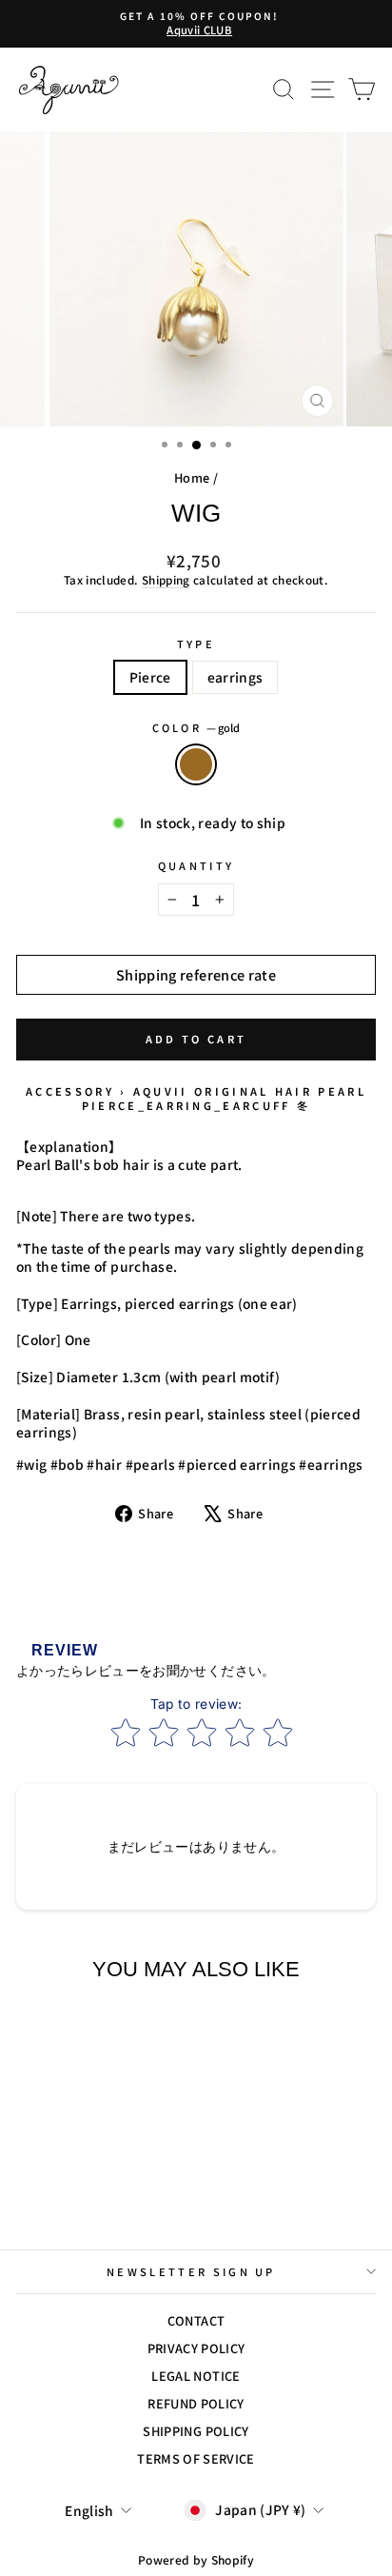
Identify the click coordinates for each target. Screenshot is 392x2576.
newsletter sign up (191, 2271)
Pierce (150, 677)
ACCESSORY (70, 1091)
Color (196, 728)
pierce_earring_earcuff (186, 1105)
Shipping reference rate (196, 974)
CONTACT (196, 2320)
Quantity (196, 866)
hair (294, 1091)
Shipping (166, 580)
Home (192, 477)
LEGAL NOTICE (196, 2376)
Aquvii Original (201, 1091)
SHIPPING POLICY (196, 2431)
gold (196, 764)
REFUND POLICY (196, 2403)
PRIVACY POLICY (196, 2348)
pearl (342, 1091)
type (196, 644)
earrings (235, 677)
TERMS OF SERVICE (196, 2458)
